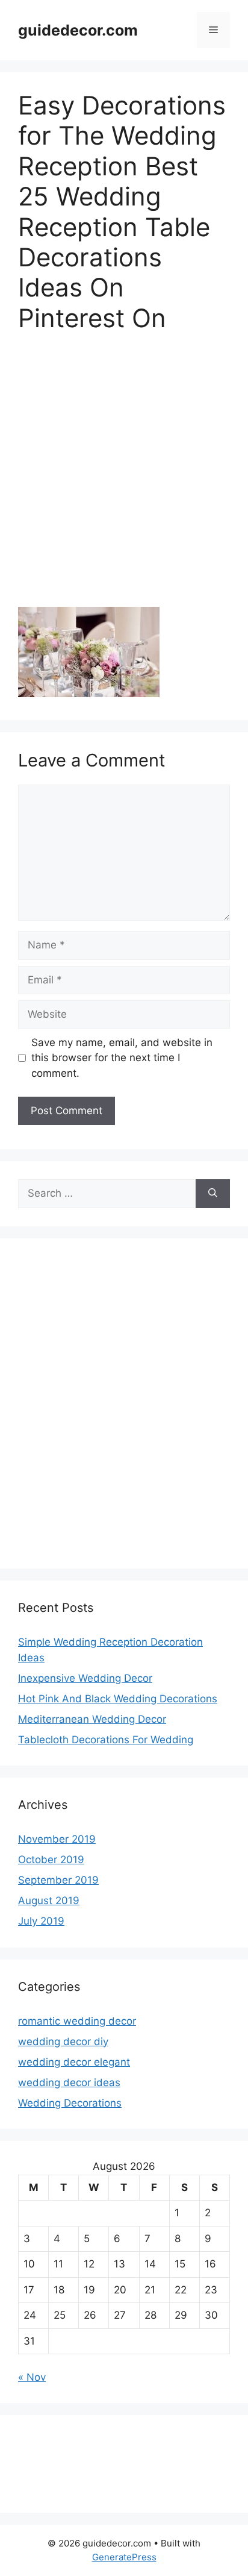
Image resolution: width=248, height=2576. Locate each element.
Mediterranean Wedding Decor (92, 1719)
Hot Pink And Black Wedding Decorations (118, 1699)
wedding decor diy (63, 2042)
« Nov (32, 2377)
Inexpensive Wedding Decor (85, 1678)
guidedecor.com (78, 30)
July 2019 (41, 1921)
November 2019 (57, 1839)
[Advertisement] (124, 478)
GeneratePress (124, 2557)
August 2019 (49, 1901)
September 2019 (58, 1880)
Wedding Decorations (70, 2103)
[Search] (213, 1194)
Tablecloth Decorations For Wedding (106, 1740)
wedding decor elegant (74, 2062)
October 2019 (51, 1860)
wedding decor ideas (69, 2082)
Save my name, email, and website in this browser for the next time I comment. (122, 1058)
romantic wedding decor (77, 2021)
